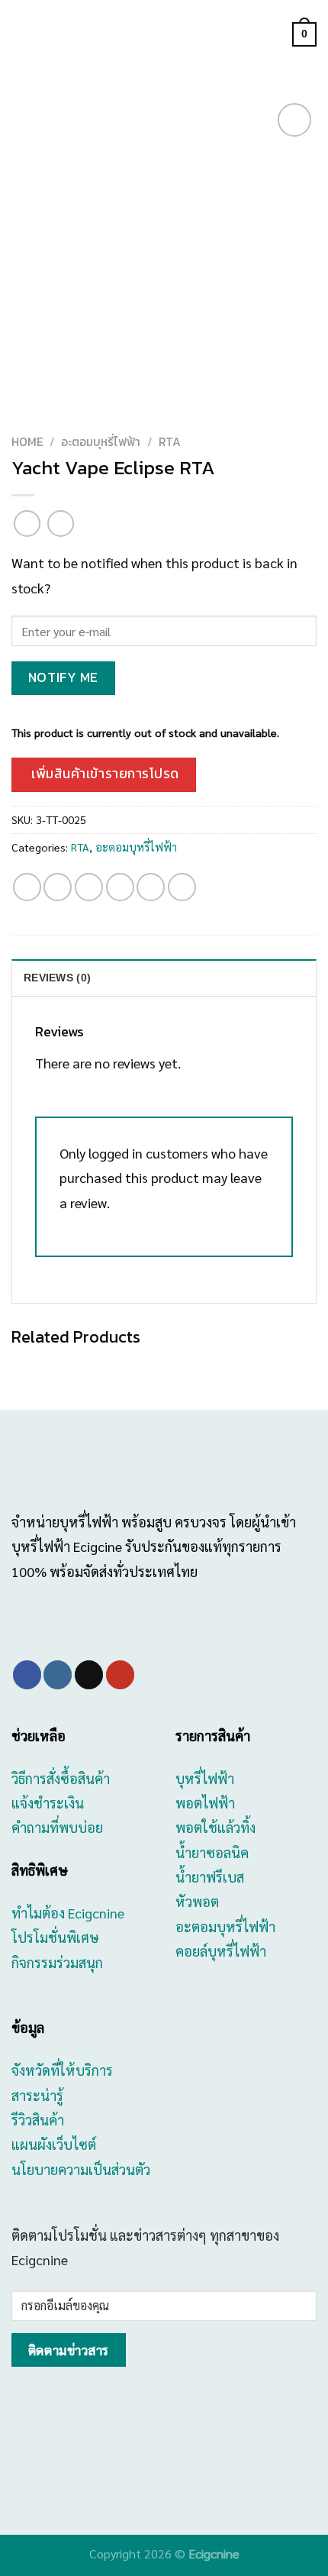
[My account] (274, 34)
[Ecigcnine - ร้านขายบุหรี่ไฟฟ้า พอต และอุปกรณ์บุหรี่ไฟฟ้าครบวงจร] (164, 35)
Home (27, 442)
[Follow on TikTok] (89, 1675)
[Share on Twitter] (89, 887)
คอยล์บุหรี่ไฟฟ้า (221, 1951)
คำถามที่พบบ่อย (57, 1827)
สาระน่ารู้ (37, 2095)
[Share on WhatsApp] (27, 887)
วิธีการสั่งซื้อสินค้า (61, 1778)
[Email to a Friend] (120, 887)
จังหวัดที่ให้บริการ (62, 2070)
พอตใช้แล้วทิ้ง (215, 1827)
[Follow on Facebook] (27, 1675)
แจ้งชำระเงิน (48, 1803)
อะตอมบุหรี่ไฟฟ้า (101, 442)
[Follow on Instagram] (58, 1675)
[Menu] (22, 35)
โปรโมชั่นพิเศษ (55, 1937)
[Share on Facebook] (58, 887)
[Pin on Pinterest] (151, 887)
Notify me (63, 677)
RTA (170, 442)
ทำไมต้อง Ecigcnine (68, 1913)
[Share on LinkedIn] (182, 887)
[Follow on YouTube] (120, 1675)
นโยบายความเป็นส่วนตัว (81, 2169)
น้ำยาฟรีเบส (210, 1877)
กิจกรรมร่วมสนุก (57, 1962)
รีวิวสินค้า (38, 2120)
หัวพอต (197, 1901)
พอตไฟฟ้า (205, 1803)
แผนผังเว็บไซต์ (54, 2144)
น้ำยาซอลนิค (212, 1852)
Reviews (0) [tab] (57, 978)
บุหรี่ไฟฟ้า (205, 1778)
